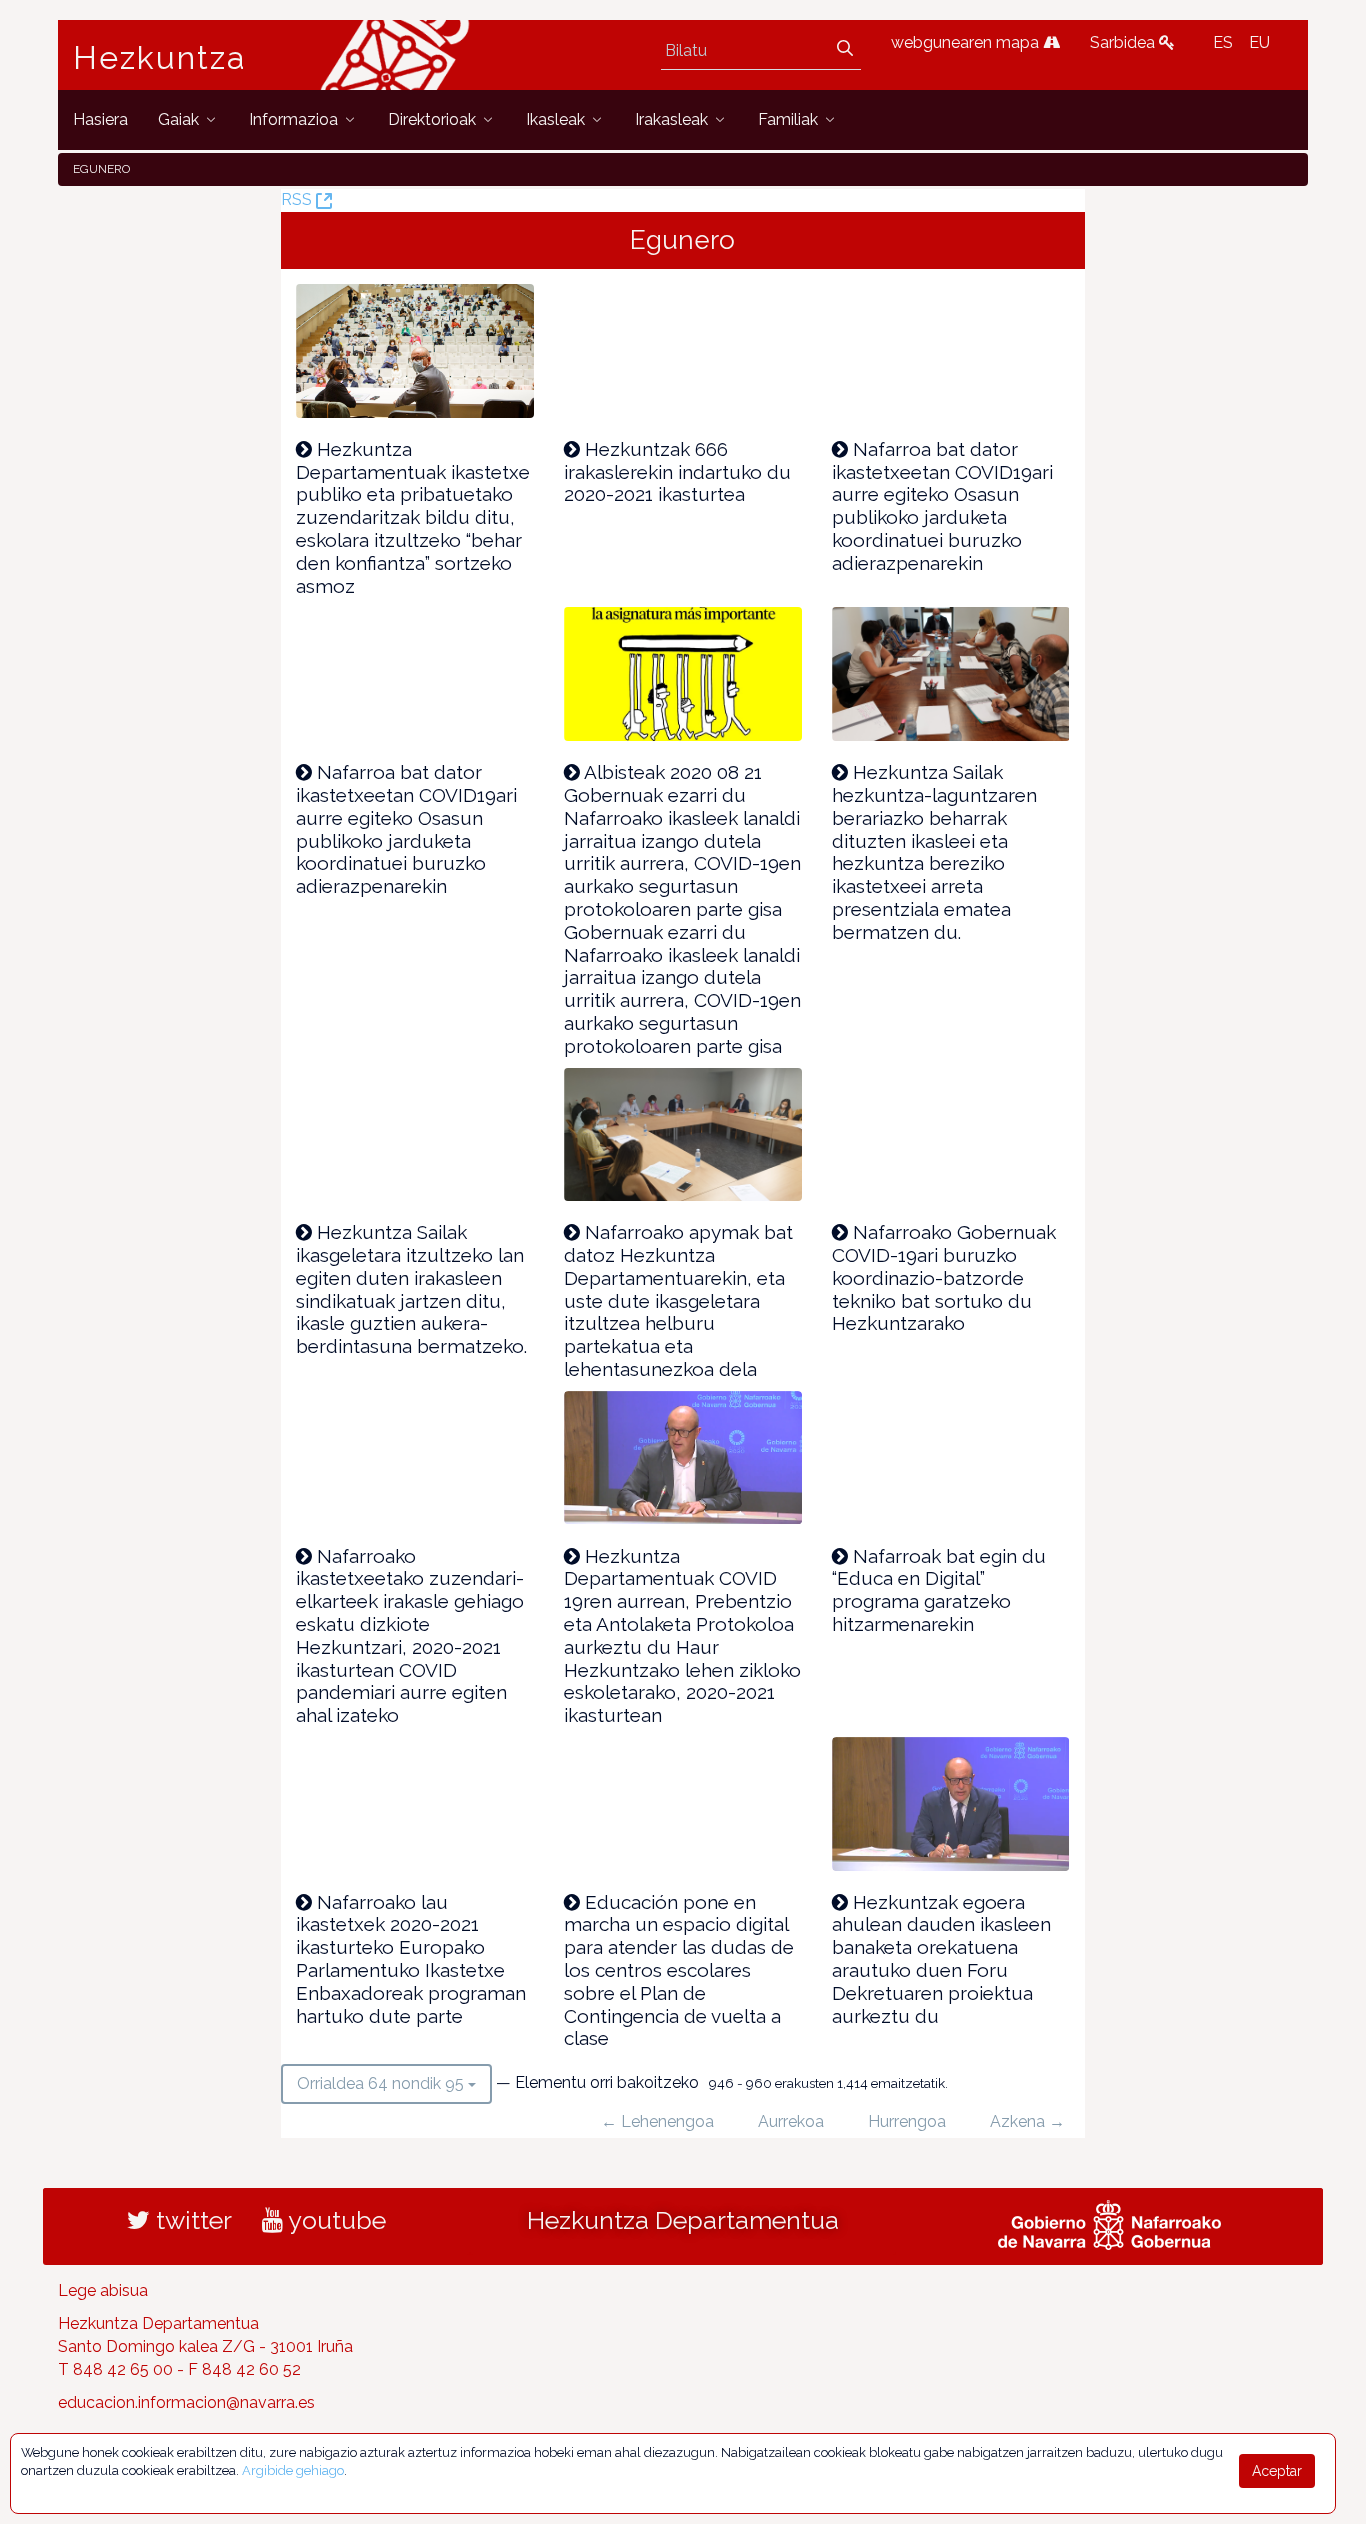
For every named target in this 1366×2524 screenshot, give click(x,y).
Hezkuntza (160, 58)
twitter (191, 2220)
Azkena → (1027, 2121)
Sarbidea (1124, 42)
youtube (334, 2220)
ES (1223, 42)
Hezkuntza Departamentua (683, 2220)
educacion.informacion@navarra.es (186, 2402)
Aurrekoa (791, 2121)
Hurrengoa (907, 2121)
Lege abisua (103, 2290)
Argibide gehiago (293, 2470)
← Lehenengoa (657, 2121)
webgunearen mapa (967, 42)
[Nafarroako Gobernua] (1109, 2223)
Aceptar (1277, 2471)
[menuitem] (100, 119)
